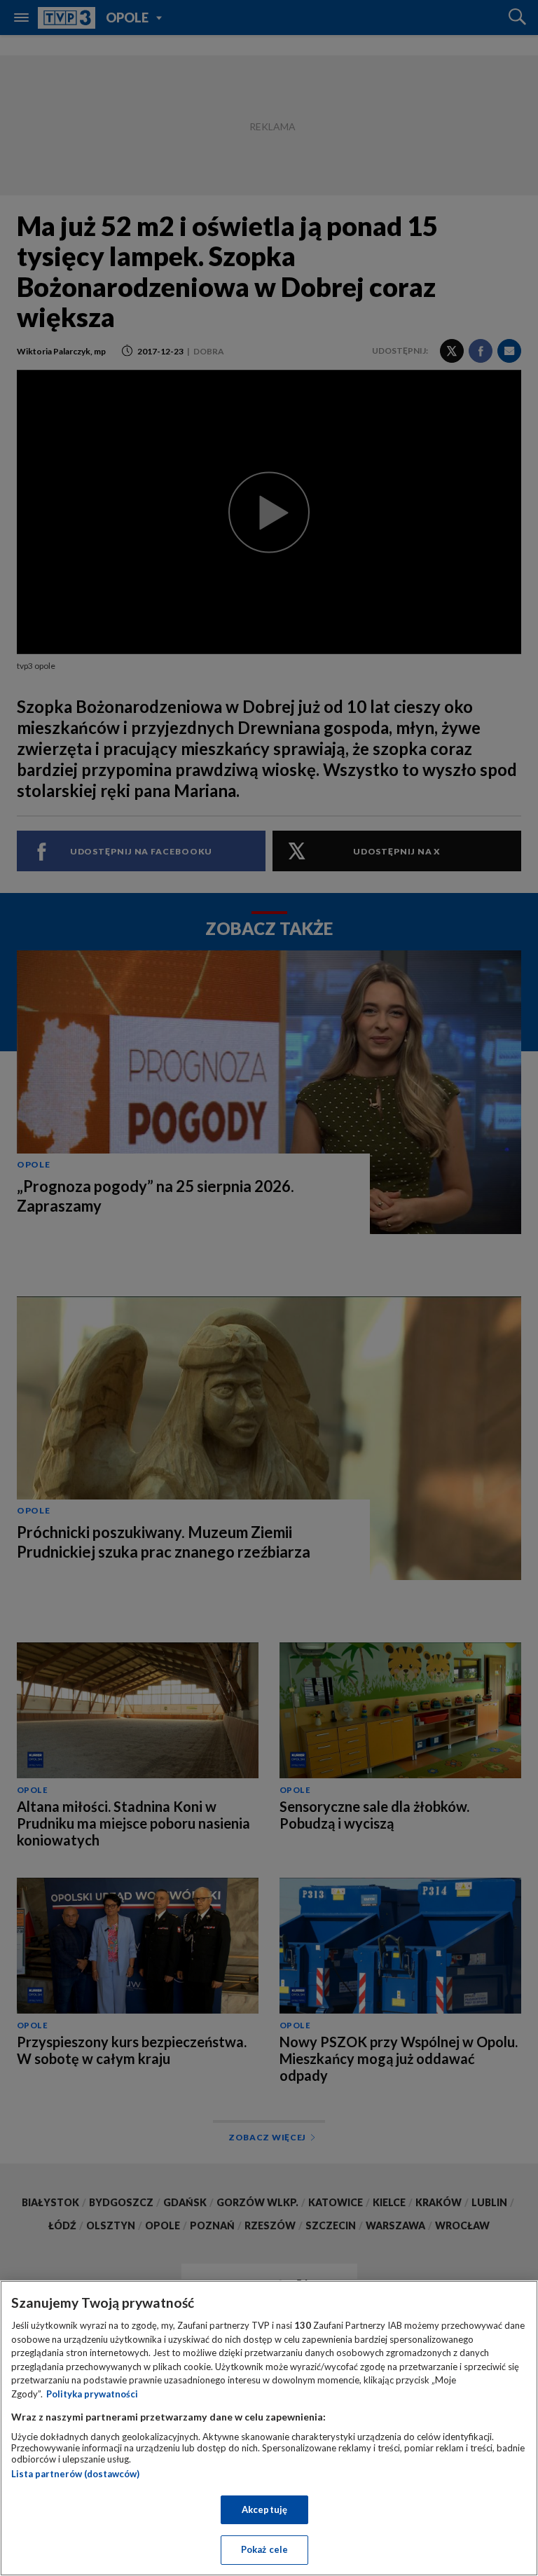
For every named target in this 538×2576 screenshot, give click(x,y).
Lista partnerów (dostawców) (75, 2474)
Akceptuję (264, 2509)
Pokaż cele (264, 2549)
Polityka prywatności (92, 2394)
